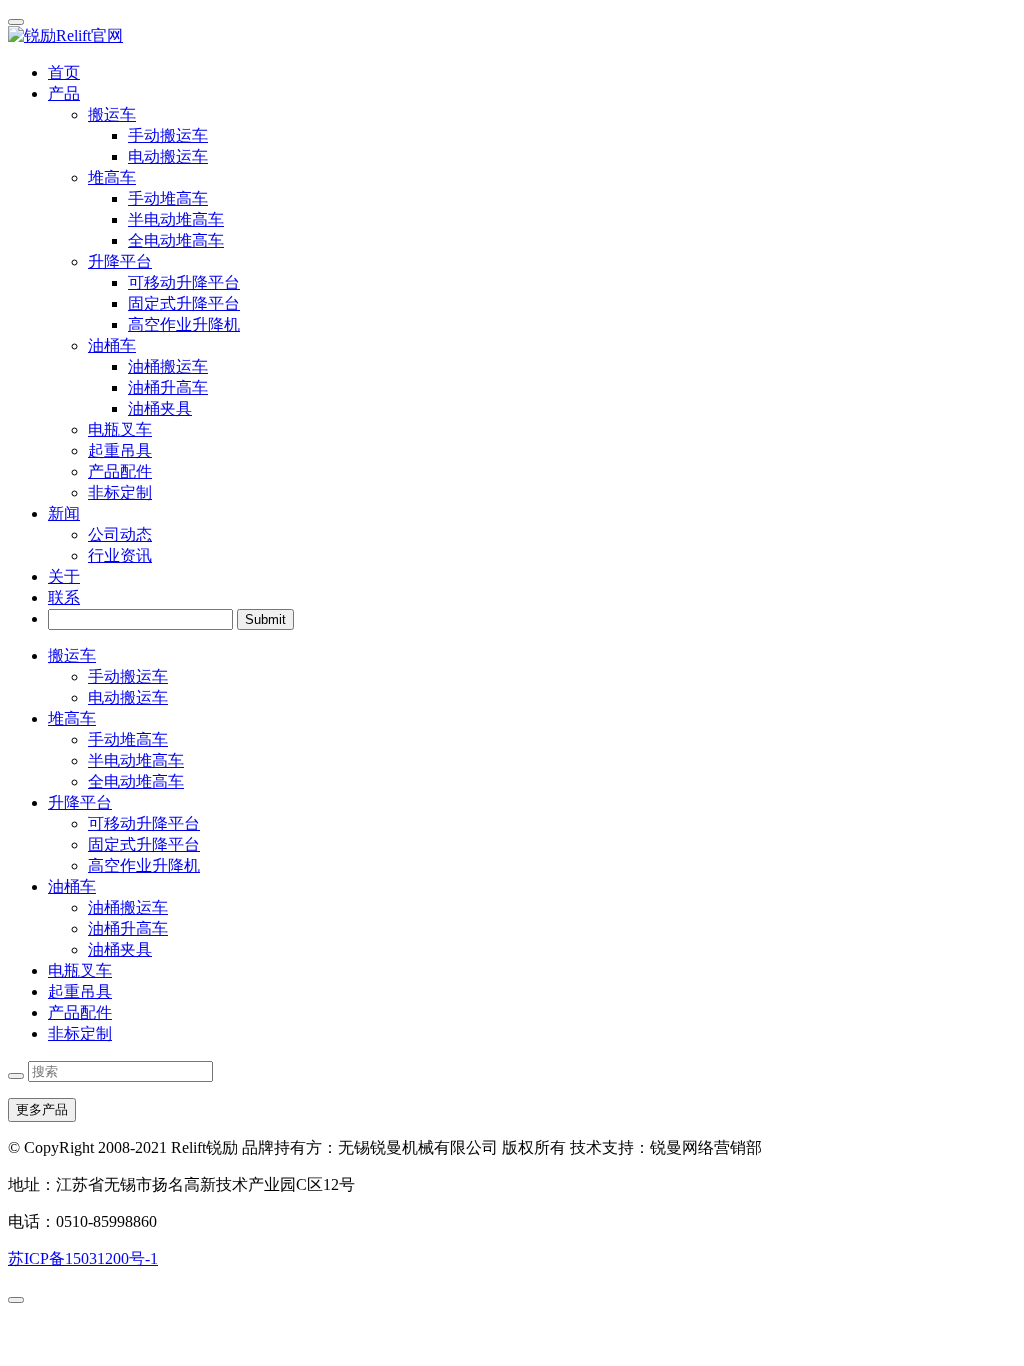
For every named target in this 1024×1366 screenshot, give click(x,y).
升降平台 (80, 802)
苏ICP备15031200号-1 (83, 1258)
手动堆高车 (128, 739)
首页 (64, 72)
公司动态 (120, 534)
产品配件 (120, 471)
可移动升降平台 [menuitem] (184, 282)
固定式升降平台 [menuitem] (184, 303)
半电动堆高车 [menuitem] (176, 219)
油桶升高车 (128, 928)
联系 (64, 597)
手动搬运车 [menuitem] (168, 135)
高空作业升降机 (144, 865)
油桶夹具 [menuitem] (160, 408)
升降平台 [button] (120, 261)
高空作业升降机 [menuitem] (184, 324)
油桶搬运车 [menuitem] (168, 366)
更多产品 (42, 1109)
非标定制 (120, 492)
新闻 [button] (64, 513)
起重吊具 (120, 450)
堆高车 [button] (112, 177)
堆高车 (72, 718)
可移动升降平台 (144, 823)
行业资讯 (120, 555)
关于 (64, 576)
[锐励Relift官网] (512, 36)
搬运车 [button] (112, 114)
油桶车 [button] (112, 345)
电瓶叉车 (120, 429)
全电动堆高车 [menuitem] (176, 240)
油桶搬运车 (128, 907)
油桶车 (72, 886)
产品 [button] (64, 93)
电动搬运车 (128, 697)
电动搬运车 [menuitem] (168, 156)
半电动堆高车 (136, 760)
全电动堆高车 (136, 781)
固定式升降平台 (144, 844)
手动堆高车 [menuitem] (168, 198)
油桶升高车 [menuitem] (168, 387)
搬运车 (72, 655)
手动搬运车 (128, 676)
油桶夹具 (120, 949)
